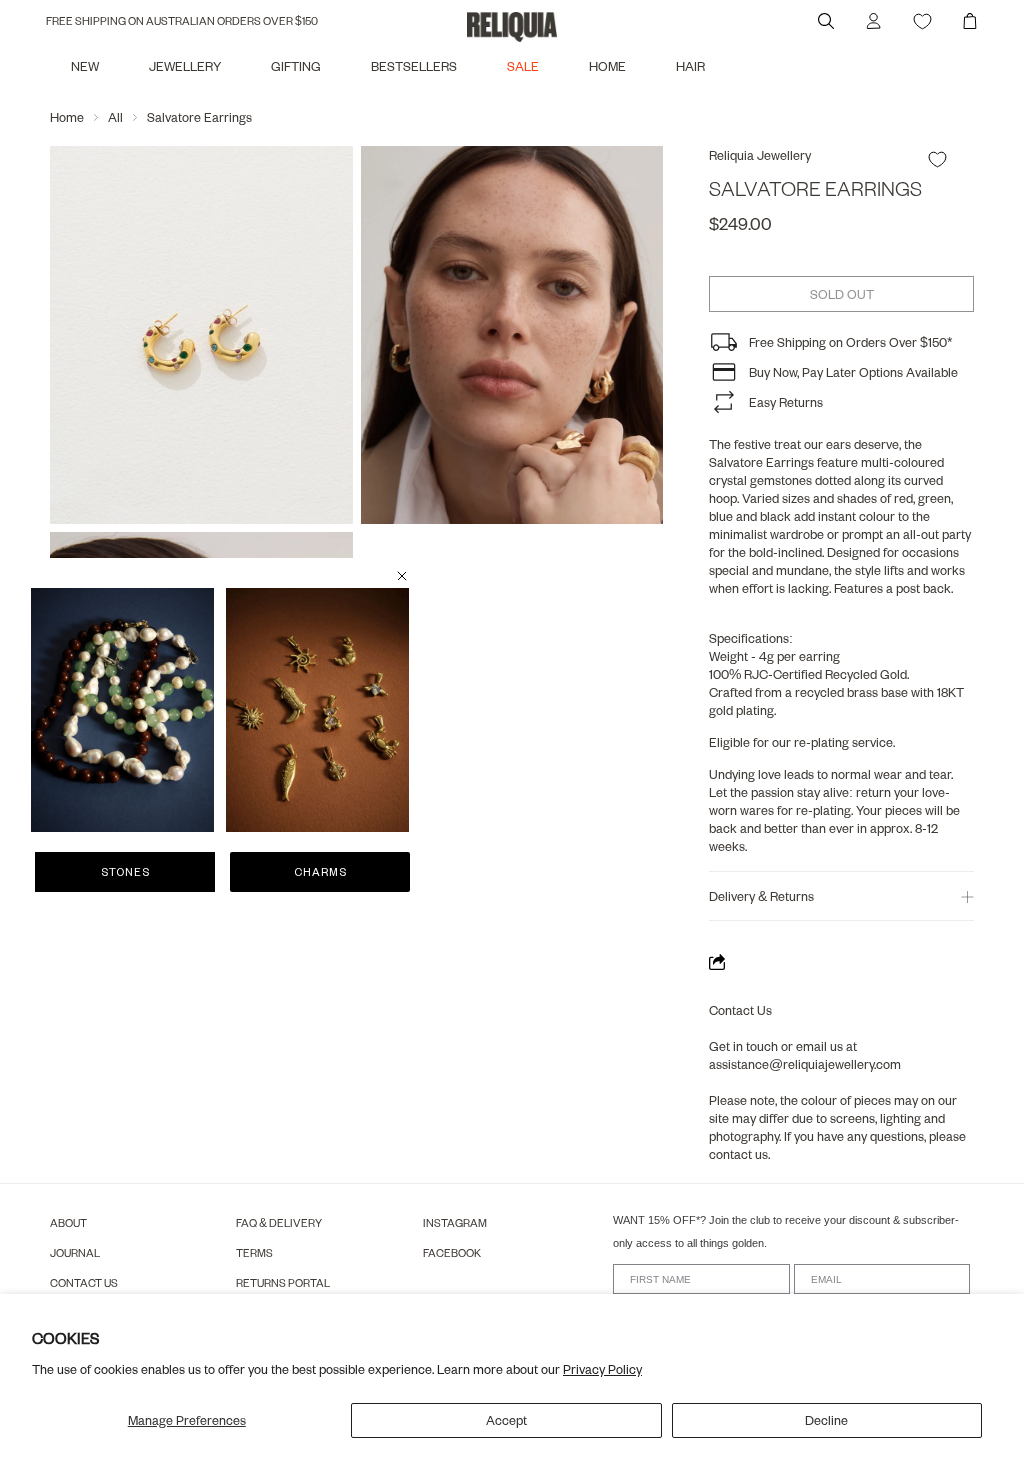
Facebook (452, 1252)
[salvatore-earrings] (201, 335)
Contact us (84, 1282)
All (115, 117)
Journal (75, 1252)
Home (67, 117)
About (68, 1222)
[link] (122, 710)
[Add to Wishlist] (937, 159)
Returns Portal (283, 1282)
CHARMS (320, 871)
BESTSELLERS (414, 66)
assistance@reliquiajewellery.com (805, 1064)
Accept (506, 1420)
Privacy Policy (602, 1369)
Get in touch (743, 1046)
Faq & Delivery (279, 1222)
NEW (85, 66)
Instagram (455, 1222)
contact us (738, 1154)
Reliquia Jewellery (760, 155)
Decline (826, 1420)
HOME (607, 66)
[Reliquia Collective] (512, 27)
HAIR (690, 66)
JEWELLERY (185, 66)
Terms (254, 1252)
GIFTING (296, 66)
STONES (125, 871)
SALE (523, 66)
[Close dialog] (402, 576)
